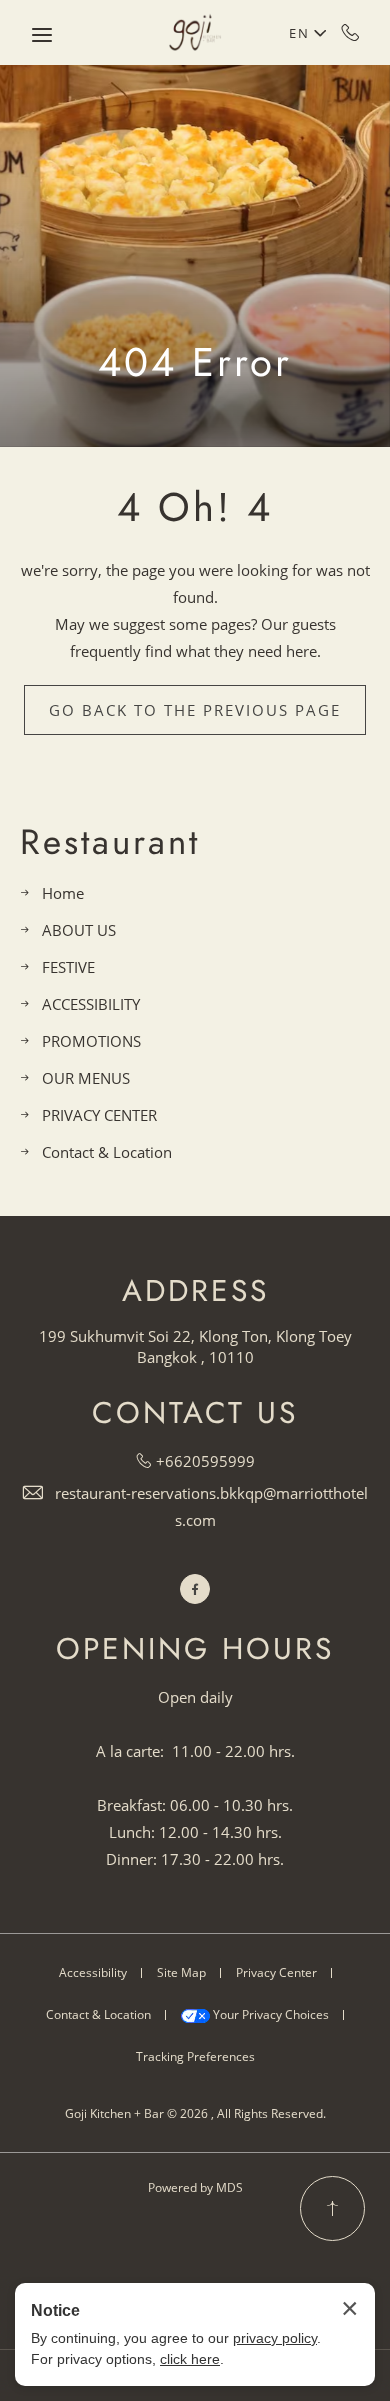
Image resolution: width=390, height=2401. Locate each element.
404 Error (195, 362)
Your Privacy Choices (269, 2014)
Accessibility (93, 1972)
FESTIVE (68, 967)
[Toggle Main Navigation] (42, 35)
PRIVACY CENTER (99, 1115)
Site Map (181, 1972)
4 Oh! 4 (195, 507)
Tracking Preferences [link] (195, 2056)
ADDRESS (195, 1291)
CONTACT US (195, 1413)
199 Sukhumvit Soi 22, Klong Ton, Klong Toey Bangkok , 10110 (195, 1346)
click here (190, 2359)
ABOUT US (79, 930)
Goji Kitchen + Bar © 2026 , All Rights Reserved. (195, 2113)
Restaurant (110, 842)
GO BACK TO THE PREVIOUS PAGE (195, 710)
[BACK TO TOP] (332, 2208)
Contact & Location (107, 1152)
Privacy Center (276, 1972)
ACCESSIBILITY (91, 1004)
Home (63, 893)
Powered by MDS (195, 2187)
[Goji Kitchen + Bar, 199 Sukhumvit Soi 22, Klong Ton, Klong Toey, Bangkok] (195, 32)
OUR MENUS (86, 1078)
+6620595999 (350, 32)
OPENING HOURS (195, 1649)
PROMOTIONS (91, 1041)
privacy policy (275, 2338)
